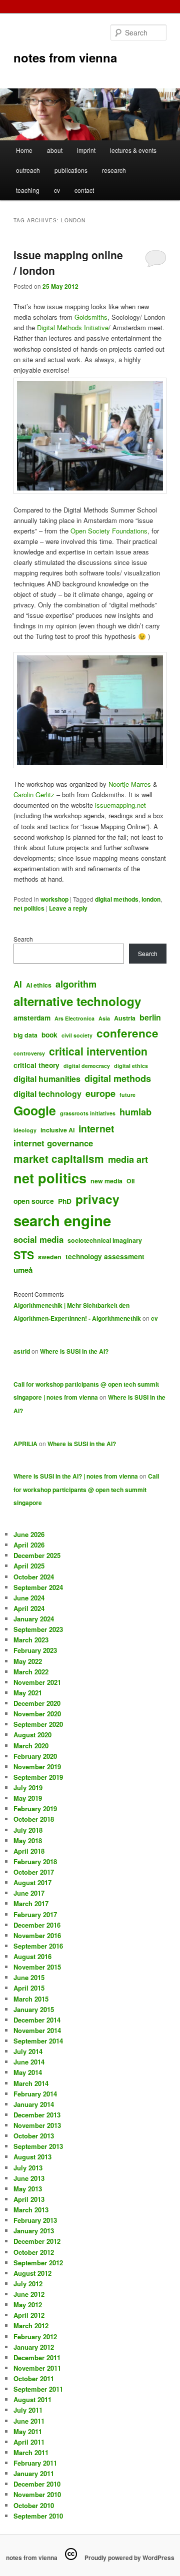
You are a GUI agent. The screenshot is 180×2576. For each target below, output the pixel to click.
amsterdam (32, 1018)
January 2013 (34, 2231)
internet (96, 1128)
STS (24, 1255)
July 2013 (28, 2168)
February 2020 (35, 1756)
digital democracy (87, 1066)
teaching (28, 190)
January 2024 (34, 1619)
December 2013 (37, 2115)
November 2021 (37, 1682)
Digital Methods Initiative (73, 327)
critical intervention (98, 1051)
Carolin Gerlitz (34, 794)
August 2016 (32, 1956)
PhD (65, 1201)
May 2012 (28, 2305)
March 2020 (31, 1746)
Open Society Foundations (109, 531)
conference (127, 1033)
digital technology (47, 1094)
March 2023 (31, 1640)
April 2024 (29, 1608)
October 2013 (34, 2136)
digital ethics (131, 1066)
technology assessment (105, 1256)
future (127, 1095)
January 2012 (34, 2347)
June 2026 (29, 1534)
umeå (23, 1270)
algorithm (76, 984)
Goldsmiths (91, 317)
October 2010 (34, 2505)
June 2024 (29, 1598)
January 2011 (34, 2473)
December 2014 (37, 2020)
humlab (135, 1112)
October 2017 (34, 1872)
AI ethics (39, 985)
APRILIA (25, 1444)
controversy (29, 1053)
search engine (62, 1220)
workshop (54, 899)
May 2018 (28, 1840)
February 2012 (35, 2336)
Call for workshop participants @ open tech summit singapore (86, 1489)
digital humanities (47, 1079)
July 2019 (28, 1788)
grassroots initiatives (88, 1113)
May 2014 (28, 2072)
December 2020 (37, 1703)
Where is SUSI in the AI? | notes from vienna (76, 1476)
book (49, 1034)
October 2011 (34, 2378)
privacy (97, 1199)
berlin (150, 1017)
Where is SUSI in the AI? (74, 1351)
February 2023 (35, 1650)
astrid (22, 1351)
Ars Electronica (74, 1018)
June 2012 (29, 2294)
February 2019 (35, 1808)
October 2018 (34, 1819)
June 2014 (29, 2062)
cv (57, 190)
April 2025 (29, 1566)
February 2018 (35, 1861)
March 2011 (31, 2452)
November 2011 (37, 2368)
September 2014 (38, 2041)
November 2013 (37, 2125)
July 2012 (28, 2284)
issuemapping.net (120, 805)
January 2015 (34, 2009)
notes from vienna (65, 57)
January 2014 (34, 2104)
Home (24, 150)
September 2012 (38, 2263)
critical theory (36, 1065)
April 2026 (29, 1545)
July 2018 (28, 1830)
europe (100, 1093)
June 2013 (29, 2178)
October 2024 (34, 1577)
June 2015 (29, 1977)
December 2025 (37, 1555)
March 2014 (31, 2083)
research (114, 170)
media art (128, 1159)
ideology (25, 1130)
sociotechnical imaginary (105, 1240)
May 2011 (28, 2431)
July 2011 (28, 2410)
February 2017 (35, 1914)
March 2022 (31, 1672)
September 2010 (38, 2516)
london (151, 899)
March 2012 (31, 2325)
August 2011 (32, 2399)
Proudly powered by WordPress (129, 2558)
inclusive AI (57, 1130)
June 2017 (29, 1893)
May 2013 (28, 2189)
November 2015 (37, 1967)
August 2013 (32, 2157)
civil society (77, 1035)
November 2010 (37, 2494)
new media (106, 1181)
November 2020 (37, 1714)
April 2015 (29, 1988)
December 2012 (37, 2241)
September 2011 (38, 2389)
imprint (86, 150)
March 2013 (31, 2210)
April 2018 (29, 1851)
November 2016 (37, 1935)
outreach (28, 170)
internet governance (53, 1143)
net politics (29, 908)
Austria (125, 1018)
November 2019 (37, 1767)
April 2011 (29, 2442)
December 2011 (37, 2357)
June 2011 (29, 2421)
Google (35, 1110)
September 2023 (38, 1629)
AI (18, 984)
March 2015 (31, 1999)
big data (25, 1035)
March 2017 (31, 1903)
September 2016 (38, 1946)
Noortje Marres (130, 784)
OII (130, 1181)
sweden (50, 1257)
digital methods (117, 899)
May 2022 (28, 1661)
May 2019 (28, 1798)
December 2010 (37, 2484)
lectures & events (133, 150)
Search (23, 939)
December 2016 (37, 1925)
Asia (104, 1018)
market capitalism (59, 1159)
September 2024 (38, 1587)
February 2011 (35, 2463)
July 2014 (28, 2051)
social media (38, 1239)
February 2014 (35, 2094)
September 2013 (38, 2146)
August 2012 (32, 2273)
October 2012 (34, 2252)
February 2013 (35, 2220)
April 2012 (29, 2315)
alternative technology (77, 1001)
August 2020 (32, 1735)
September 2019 (38, 1777)
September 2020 (38, 1724)
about (55, 150)
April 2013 (29, 2199)
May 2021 (28, 1693)
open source (34, 1201)
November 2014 (37, 2030)
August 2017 (32, 1882)
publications (71, 170)
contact (84, 190)
